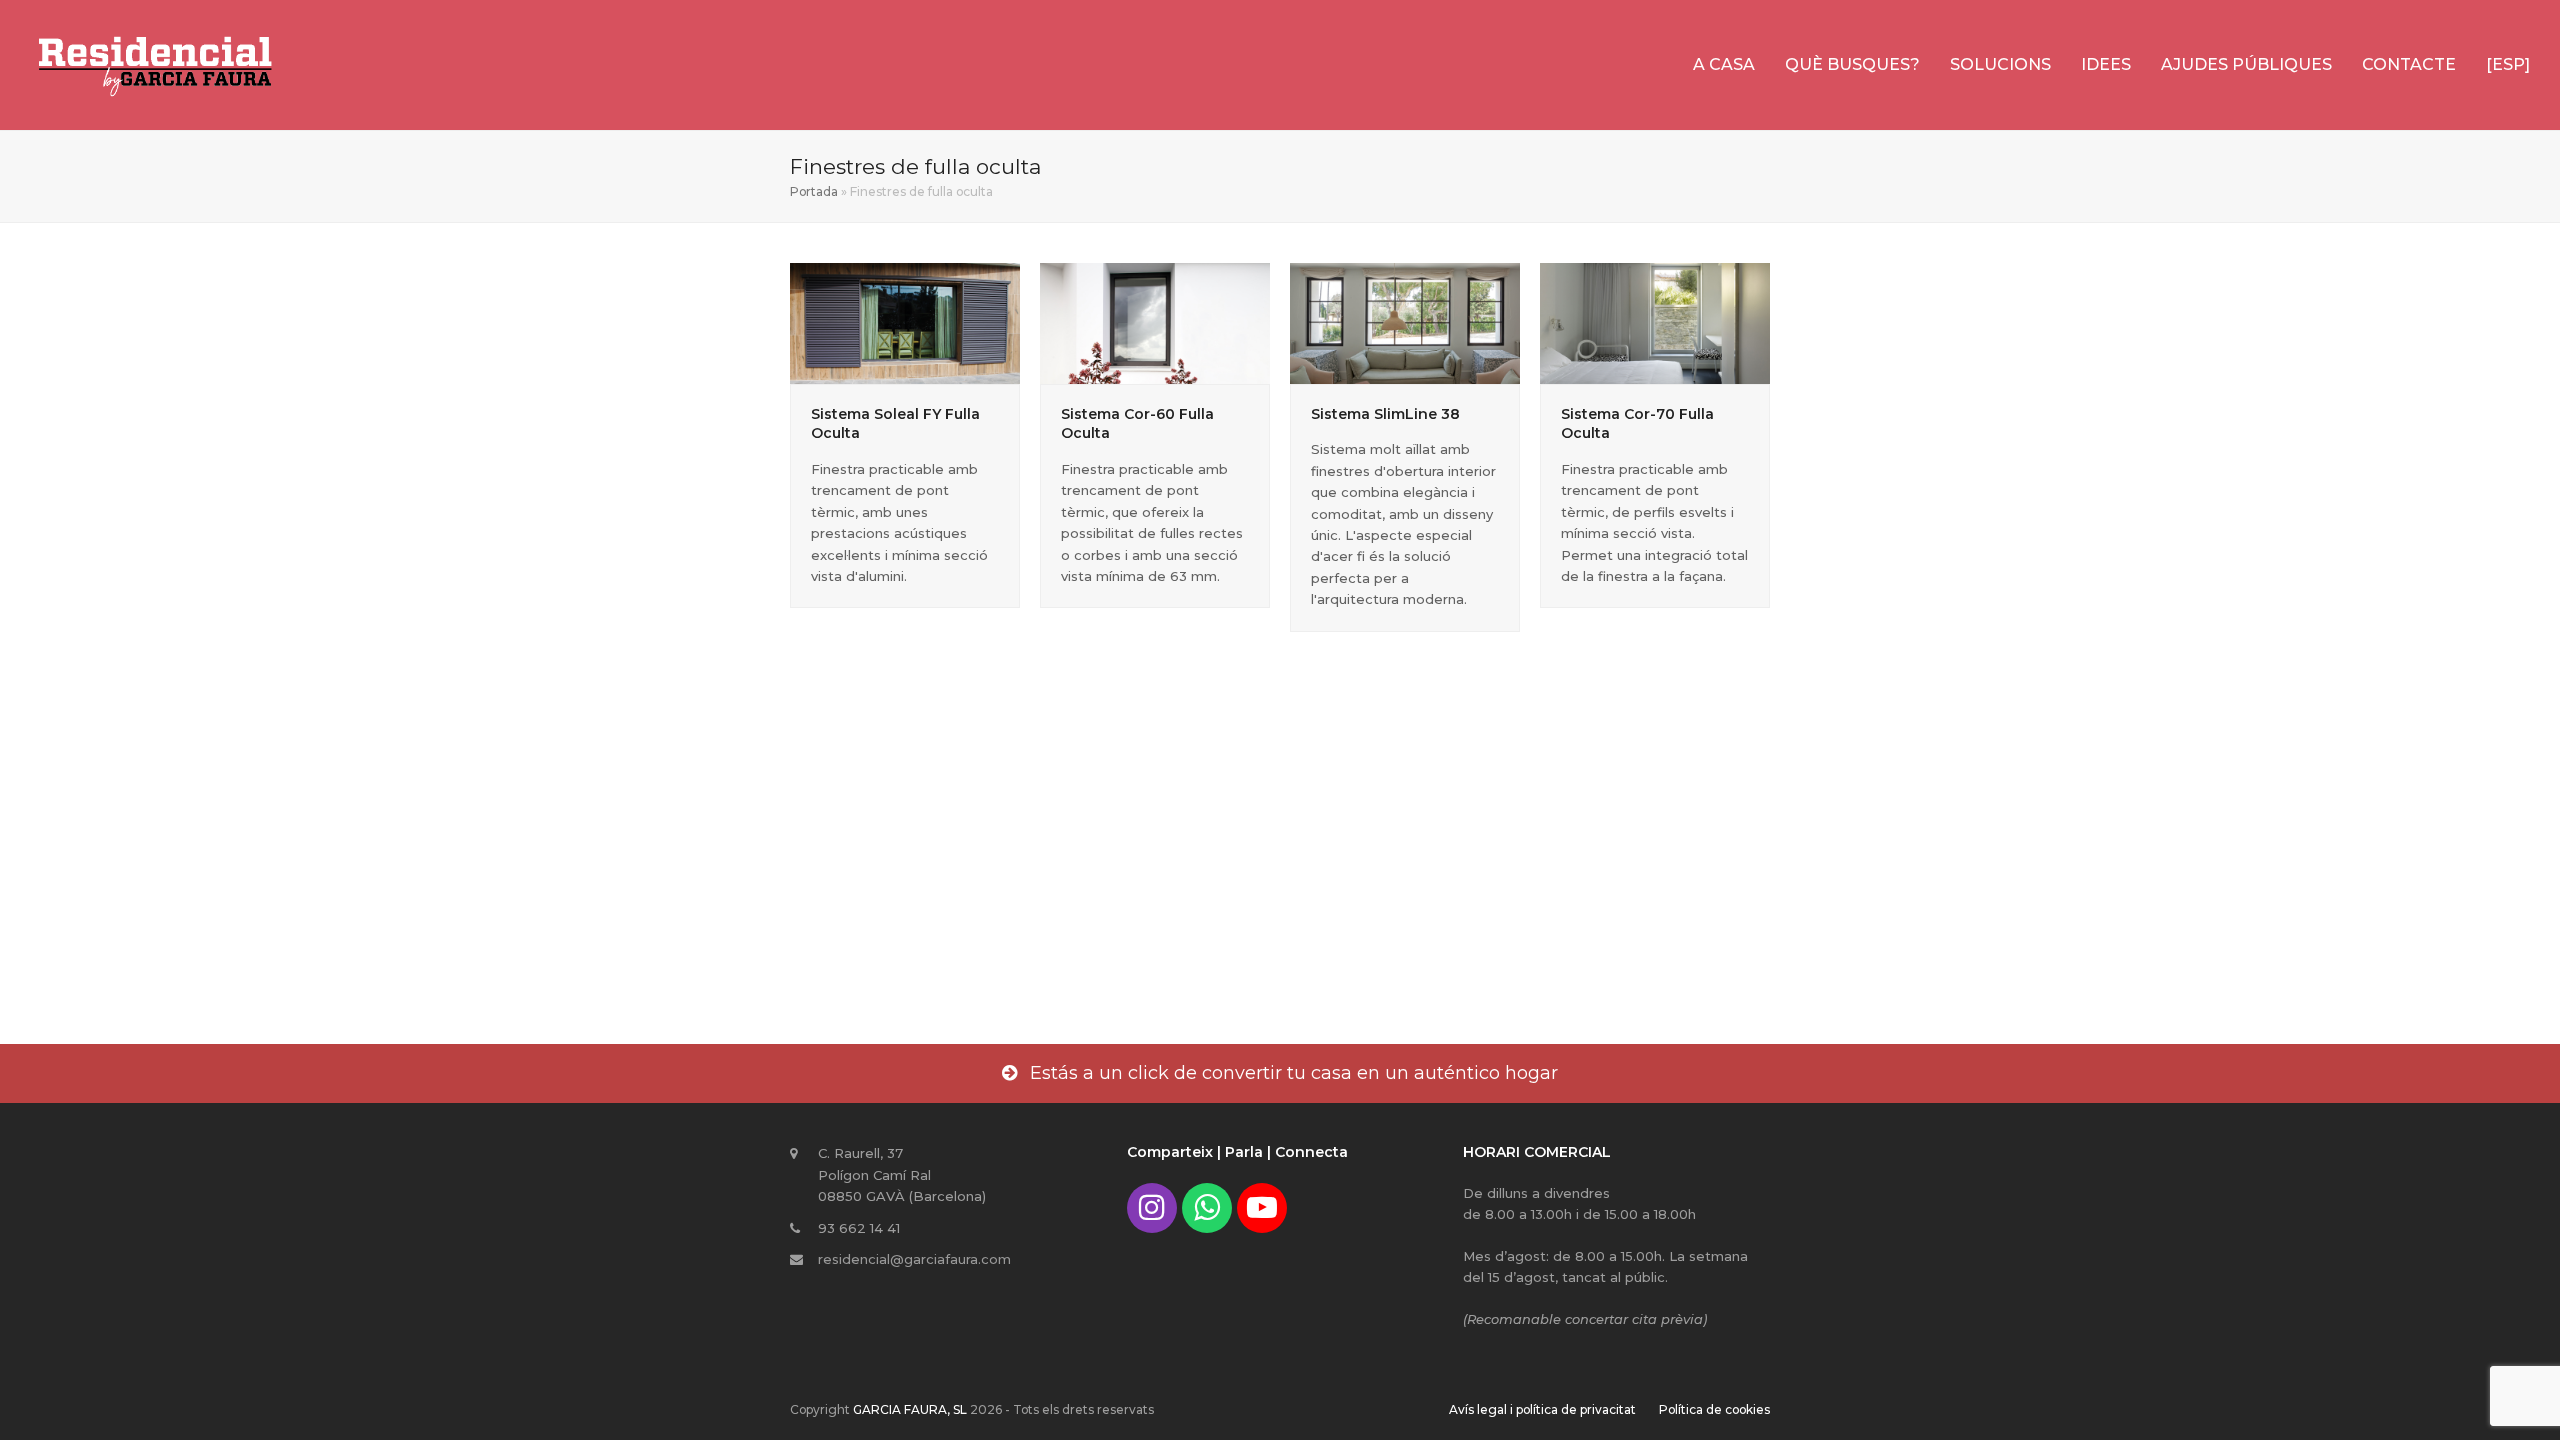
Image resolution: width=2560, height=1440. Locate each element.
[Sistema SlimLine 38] (1405, 322)
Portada (814, 191)
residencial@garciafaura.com (914, 1259)
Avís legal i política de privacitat (1542, 1409)
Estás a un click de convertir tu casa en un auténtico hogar (1294, 1073)
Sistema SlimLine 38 (1385, 414)
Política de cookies (1714, 1409)
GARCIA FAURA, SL (910, 1409)
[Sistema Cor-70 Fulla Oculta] (1655, 322)
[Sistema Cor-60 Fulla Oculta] (1155, 322)
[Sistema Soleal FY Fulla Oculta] (905, 322)
